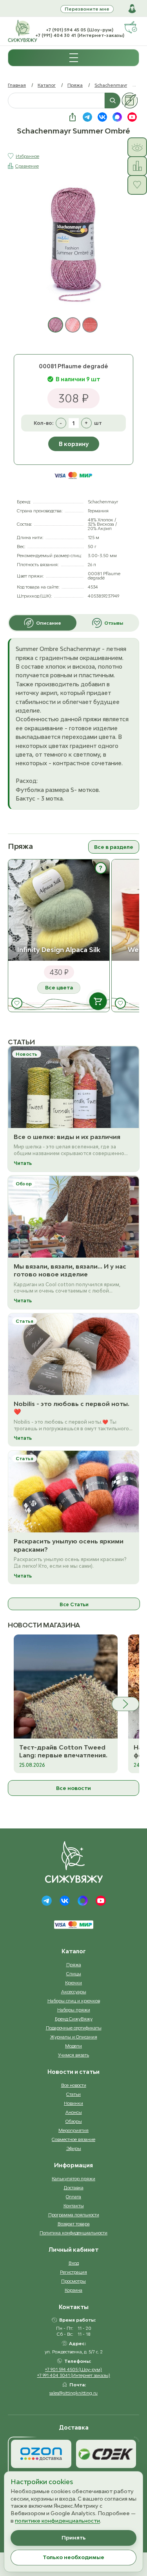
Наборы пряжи (74, 2010)
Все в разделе (114, 847)
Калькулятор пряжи (73, 2178)
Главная (17, 85)
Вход (74, 2263)
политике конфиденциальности (57, 2521)
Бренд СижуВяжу (74, 2019)
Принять (74, 2538)
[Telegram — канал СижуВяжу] (87, 117)
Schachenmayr (111, 85)
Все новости (73, 1788)
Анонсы (74, 2112)
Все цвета (59, 987)
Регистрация (73, 2272)
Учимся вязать (73, 2055)
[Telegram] (47, 1901)
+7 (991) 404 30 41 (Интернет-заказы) (80, 35)
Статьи (73, 2094)
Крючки (73, 1983)
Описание (49, 623)
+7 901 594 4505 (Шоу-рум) (73, 2369)
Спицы (74, 1974)
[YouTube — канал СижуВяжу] (132, 117)
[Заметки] (130, 101)
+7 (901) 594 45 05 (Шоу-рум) (80, 30)
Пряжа (75, 85)
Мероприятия (73, 2130)
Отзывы (114, 623)
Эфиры (74, 2148)
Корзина (73, 2290)
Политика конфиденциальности (73, 2233)
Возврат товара (74, 2224)
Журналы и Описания (74, 2037)
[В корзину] (98, 1001)
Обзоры (74, 2121)
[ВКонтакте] (65, 1901)
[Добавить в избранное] (17, 1003)
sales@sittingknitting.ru (73, 2393)
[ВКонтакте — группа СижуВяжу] (102, 117)
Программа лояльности (74, 2215)
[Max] (83, 1901)
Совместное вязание (73, 2139)
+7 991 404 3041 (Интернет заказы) (74, 2375)
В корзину (74, 444)
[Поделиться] (73, 117)
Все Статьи (74, 1604)
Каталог (47, 85)
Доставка (74, 2187)
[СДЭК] (106, 2454)
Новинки (73, 2103)
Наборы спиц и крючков (74, 2001)
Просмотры (73, 2281)
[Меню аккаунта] (132, 9)
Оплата (73, 2197)
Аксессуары (74, 1992)
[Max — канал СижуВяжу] (117, 117)
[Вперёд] (125, 1704)
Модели (73, 2046)
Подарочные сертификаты (74, 2028)
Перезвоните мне (87, 9)
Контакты (74, 2206)
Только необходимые (73, 2557)
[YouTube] (101, 1901)
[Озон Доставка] (41, 2454)
